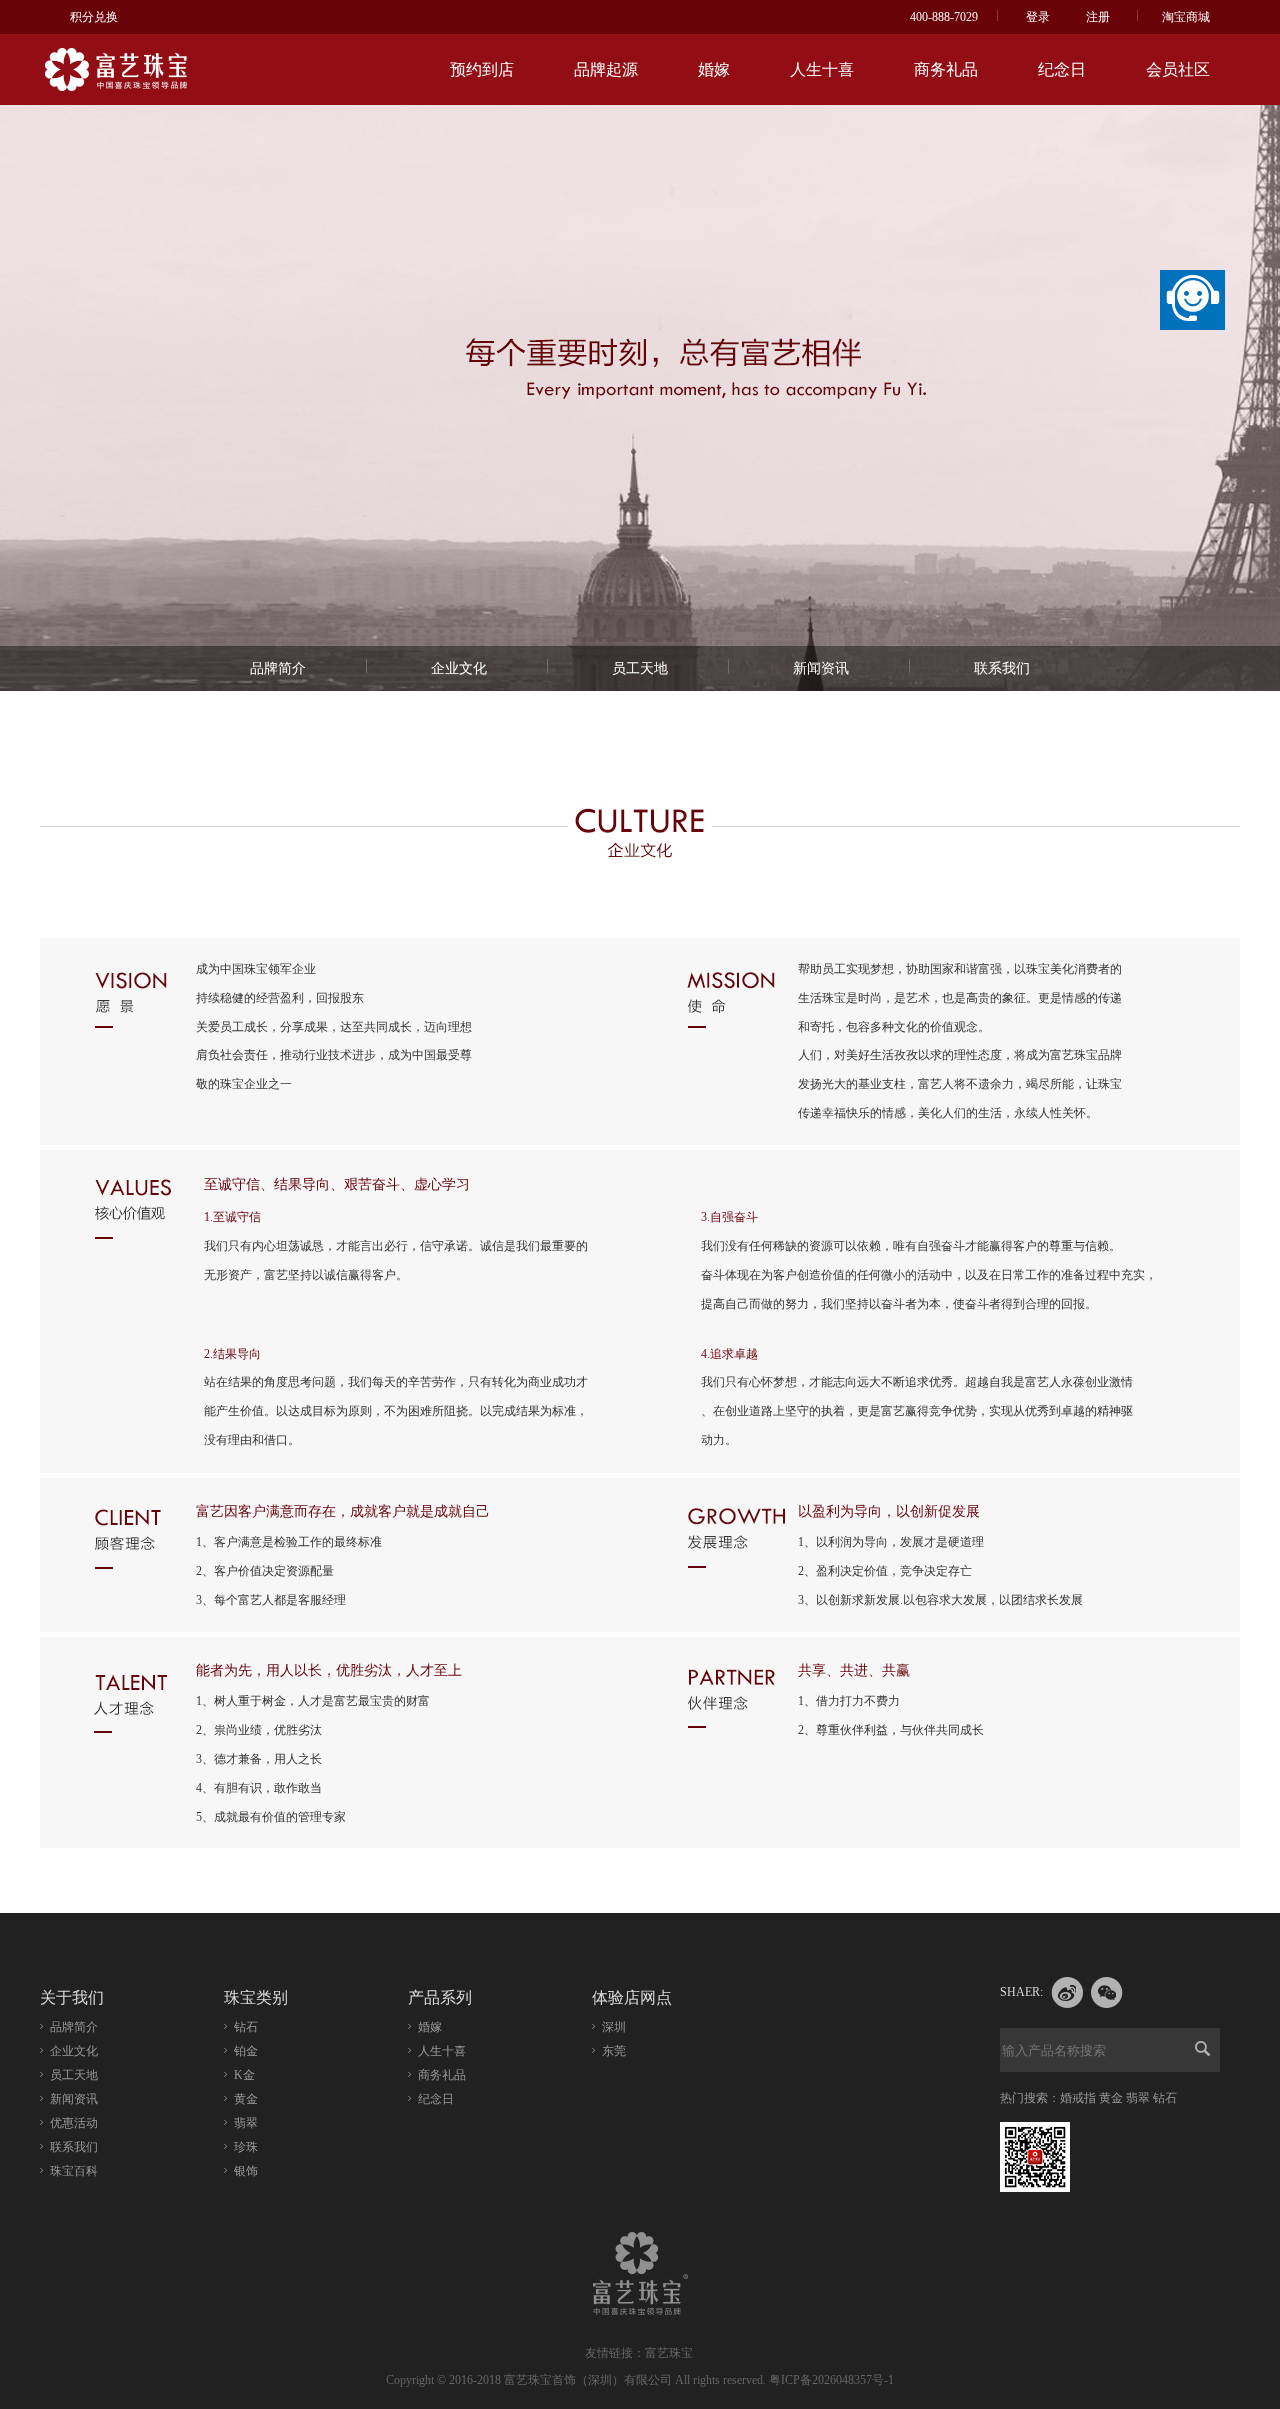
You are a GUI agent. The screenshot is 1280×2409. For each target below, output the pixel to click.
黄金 (246, 2099)
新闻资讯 (821, 668)
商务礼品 (946, 69)
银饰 (246, 2171)
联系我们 (1002, 668)
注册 (1098, 17)
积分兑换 (94, 17)
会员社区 (1178, 69)
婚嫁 (714, 69)
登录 (1038, 17)
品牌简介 (278, 668)
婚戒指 (1078, 2098)
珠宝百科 (74, 2171)
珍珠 (246, 2147)
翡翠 (246, 2123)
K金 (244, 2075)
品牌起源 (606, 69)
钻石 (246, 2027)
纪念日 (1062, 69)
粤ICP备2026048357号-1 (831, 2380)
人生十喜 (822, 69)
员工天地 (640, 668)
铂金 (246, 2051)
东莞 (614, 2051)
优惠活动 (74, 2123)
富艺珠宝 (669, 2353)
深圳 (614, 2027)
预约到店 (482, 69)
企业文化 (459, 668)
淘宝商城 (1186, 17)
